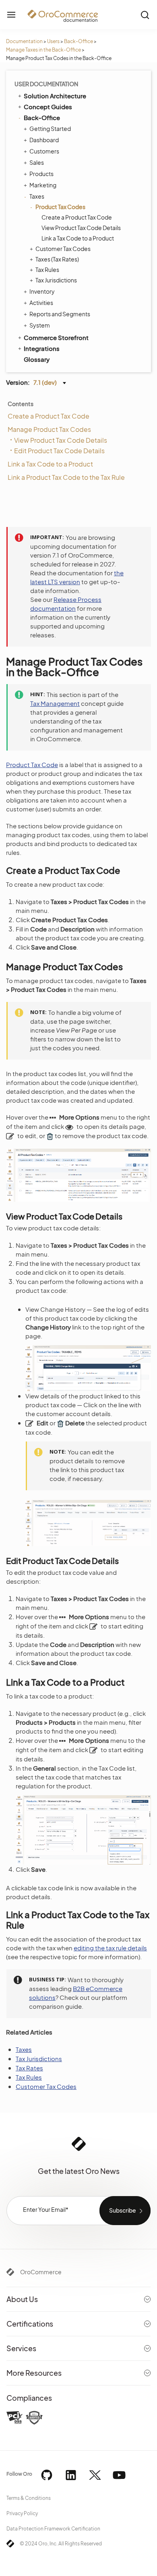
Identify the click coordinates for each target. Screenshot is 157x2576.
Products (41, 174)
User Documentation (46, 84)
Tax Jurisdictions (56, 280)
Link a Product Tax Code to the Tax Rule (66, 477)
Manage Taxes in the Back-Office (43, 50)
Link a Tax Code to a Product (78, 238)
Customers (44, 151)
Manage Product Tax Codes (49, 429)
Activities (41, 303)
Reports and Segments (60, 314)
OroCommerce (41, 2272)
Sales (37, 162)
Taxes (37, 196)
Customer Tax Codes (63, 249)
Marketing (43, 185)
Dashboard (44, 140)
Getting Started (50, 129)
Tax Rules (47, 270)
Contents (21, 404)
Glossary (37, 359)
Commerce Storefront (56, 337)
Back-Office (78, 41)
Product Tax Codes (60, 207)
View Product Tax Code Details (81, 228)
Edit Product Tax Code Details (59, 451)
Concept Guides (48, 107)
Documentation (24, 41)
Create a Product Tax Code (77, 217)
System (40, 325)
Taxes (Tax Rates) (57, 259)
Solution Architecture (55, 96)
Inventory (42, 291)
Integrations (42, 348)
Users (53, 41)
